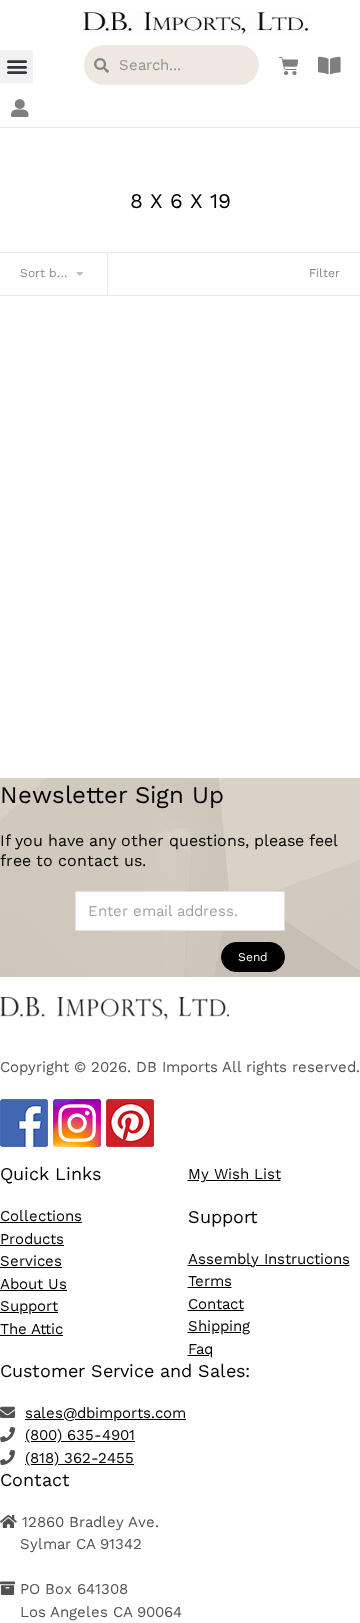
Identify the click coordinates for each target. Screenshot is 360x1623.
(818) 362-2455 (79, 1458)
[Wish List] (284, 66)
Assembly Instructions (269, 1259)
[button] (16, 66)
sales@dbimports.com (105, 1413)
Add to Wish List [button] (180, 683)
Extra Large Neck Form (180, 612)
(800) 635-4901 (80, 1435)
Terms (210, 1281)
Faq (200, 1349)
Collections (41, 1216)
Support (29, 1306)
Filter (324, 273)
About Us (33, 1284)
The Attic (31, 1329)
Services (31, 1261)
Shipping (219, 1326)
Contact (216, 1304)
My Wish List (234, 1174)
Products (32, 1239)
